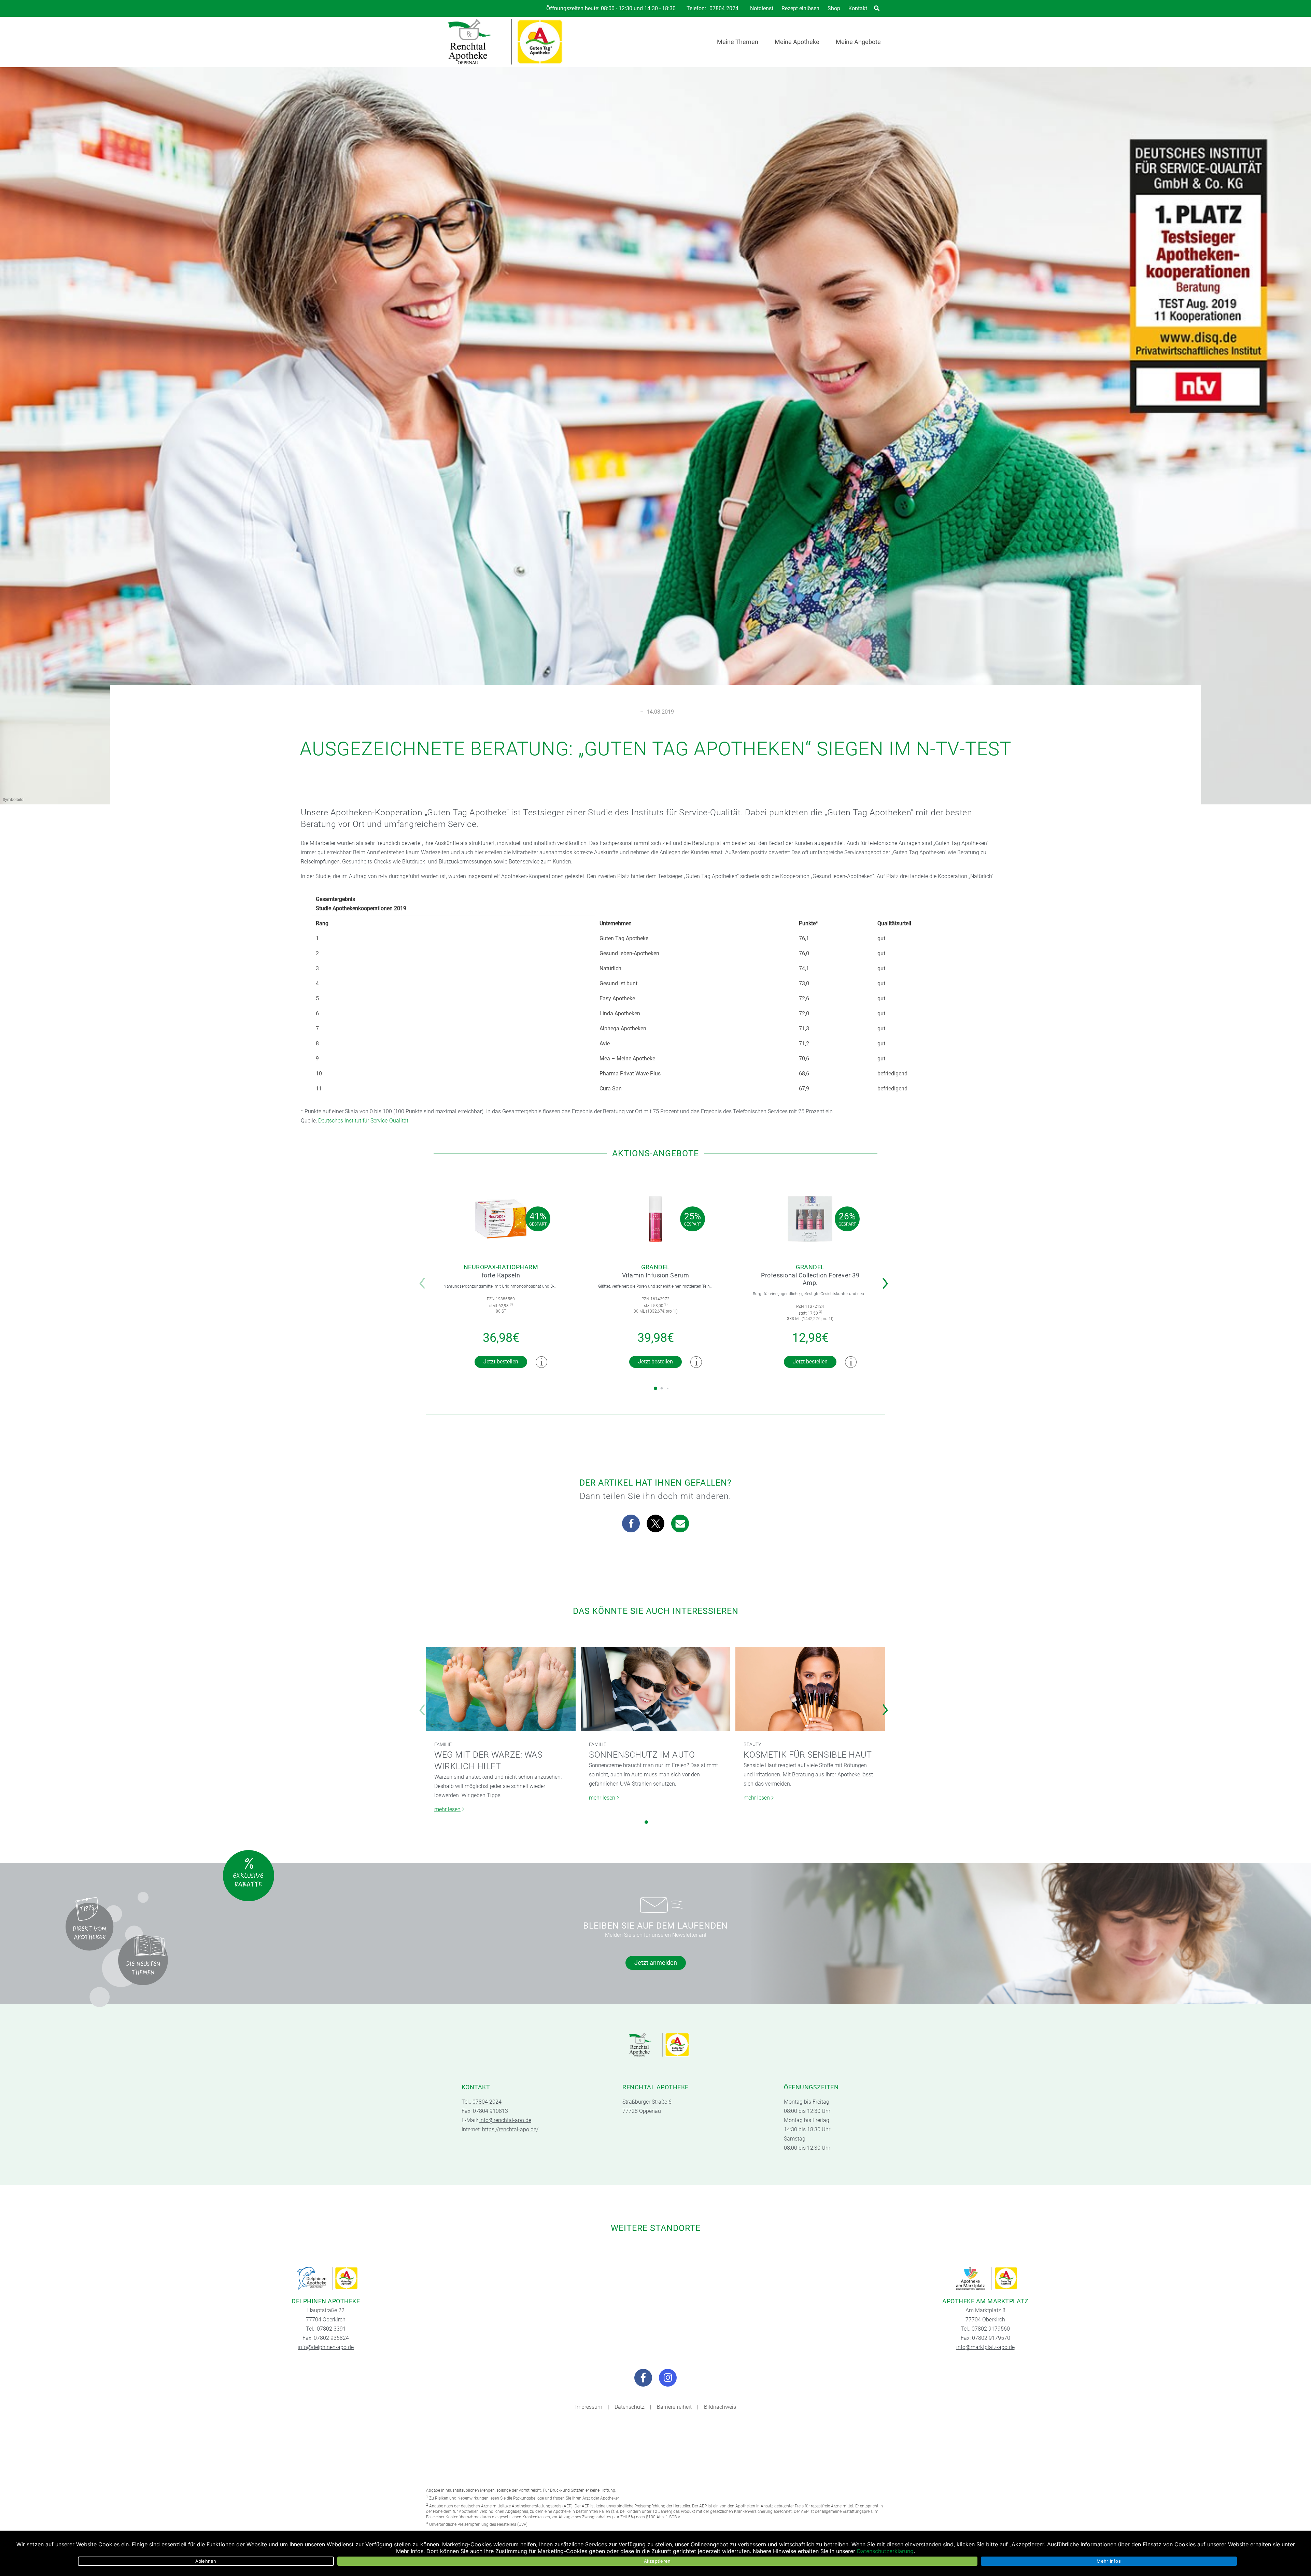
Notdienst (762, 8)
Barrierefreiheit (674, 2407)
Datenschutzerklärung (885, 2551)
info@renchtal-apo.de (505, 2120)
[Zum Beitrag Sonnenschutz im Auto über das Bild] (655, 1689)
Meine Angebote (858, 42)
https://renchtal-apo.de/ (510, 2129)
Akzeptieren (657, 2561)
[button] (887, 1279)
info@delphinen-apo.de (326, 2347)
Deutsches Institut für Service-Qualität (363, 1121)
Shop (834, 8)
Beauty (752, 1744)
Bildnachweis (720, 2407)
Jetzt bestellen (501, 1362)
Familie (443, 1744)
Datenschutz (630, 2407)
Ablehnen (206, 2561)
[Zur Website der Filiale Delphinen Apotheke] (326, 2278)
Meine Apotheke (797, 42)
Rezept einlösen (800, 8)
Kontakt (858, 8)
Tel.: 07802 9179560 (985, 2329)
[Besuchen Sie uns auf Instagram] (668, 2378)
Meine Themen (738, 42)
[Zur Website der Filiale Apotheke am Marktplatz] (985, 2278)
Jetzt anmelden (656, 1963)
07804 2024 (724, 9)
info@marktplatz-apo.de (985, 2347)
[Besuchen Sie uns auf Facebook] (643, 2378)
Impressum (589, 2407)
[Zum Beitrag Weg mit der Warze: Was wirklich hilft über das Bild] (501, 1689)
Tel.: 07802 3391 (326, 2329)
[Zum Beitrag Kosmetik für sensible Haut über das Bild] (810, 1689)
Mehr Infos (1109, 2561)
